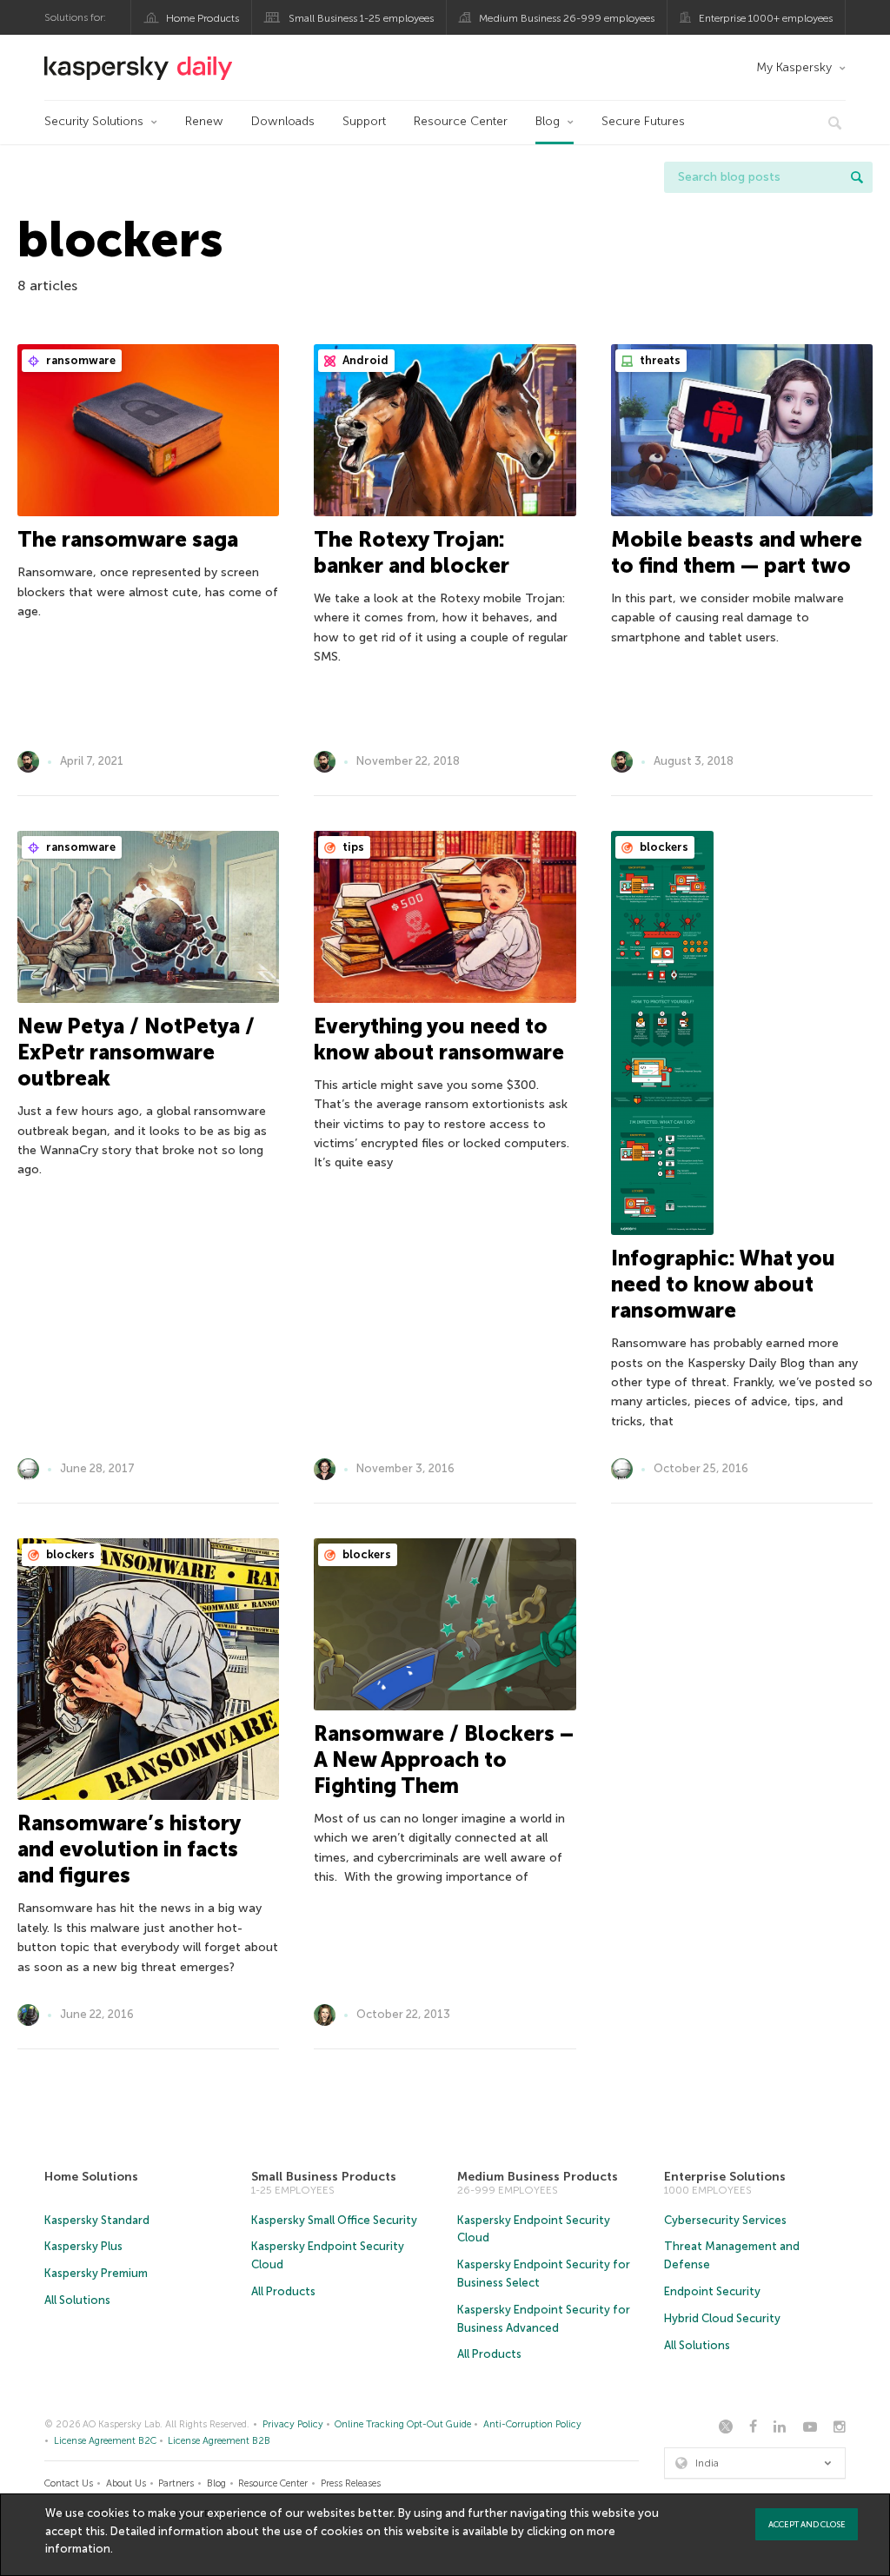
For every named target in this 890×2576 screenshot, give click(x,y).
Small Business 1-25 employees (361, 18)
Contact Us (69, 2483)
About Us (126, 2483)
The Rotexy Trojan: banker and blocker (412, 552)
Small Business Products (324, 2177)
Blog (548, 121)
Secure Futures (643, 121)
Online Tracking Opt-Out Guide (403, 2424)
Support (364, 121)
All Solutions (77, 2300)
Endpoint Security (712, 2291)
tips (352, 847)
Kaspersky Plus (83, 2246)
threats (659, 360)
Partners (176, 2483)
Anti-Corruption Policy (532, 2424)
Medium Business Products (538, 2177)
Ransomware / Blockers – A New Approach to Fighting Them (444, 1759)
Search (857, 177)
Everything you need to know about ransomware (439, 1039)
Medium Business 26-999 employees (567, 18)
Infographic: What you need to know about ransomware (723, 1284)
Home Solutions (91, 2177)
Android (364, 360)
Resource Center (461, 121)
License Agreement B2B (219, 2441)
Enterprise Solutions (725, 2177)
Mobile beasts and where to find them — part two (737, 552)
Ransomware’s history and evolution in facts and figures (129, 1849)
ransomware (80, 360)
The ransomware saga (128, 539)
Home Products (203, 18)
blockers (663, 847)
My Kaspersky (794, 67)
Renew (204, 121)
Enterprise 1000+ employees (766, 18)
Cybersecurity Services (725, 2220)
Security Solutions (94, 121)
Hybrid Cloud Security (722, 2318)
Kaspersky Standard (97, 2220)
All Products (283, 2291)
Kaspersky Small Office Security (334, 2220)
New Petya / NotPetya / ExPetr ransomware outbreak (136, 1052)
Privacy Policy (293, 2424)
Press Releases (351, 2483)
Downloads (283, 121)
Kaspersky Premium (96, 2273)
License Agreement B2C (105, 2441)
